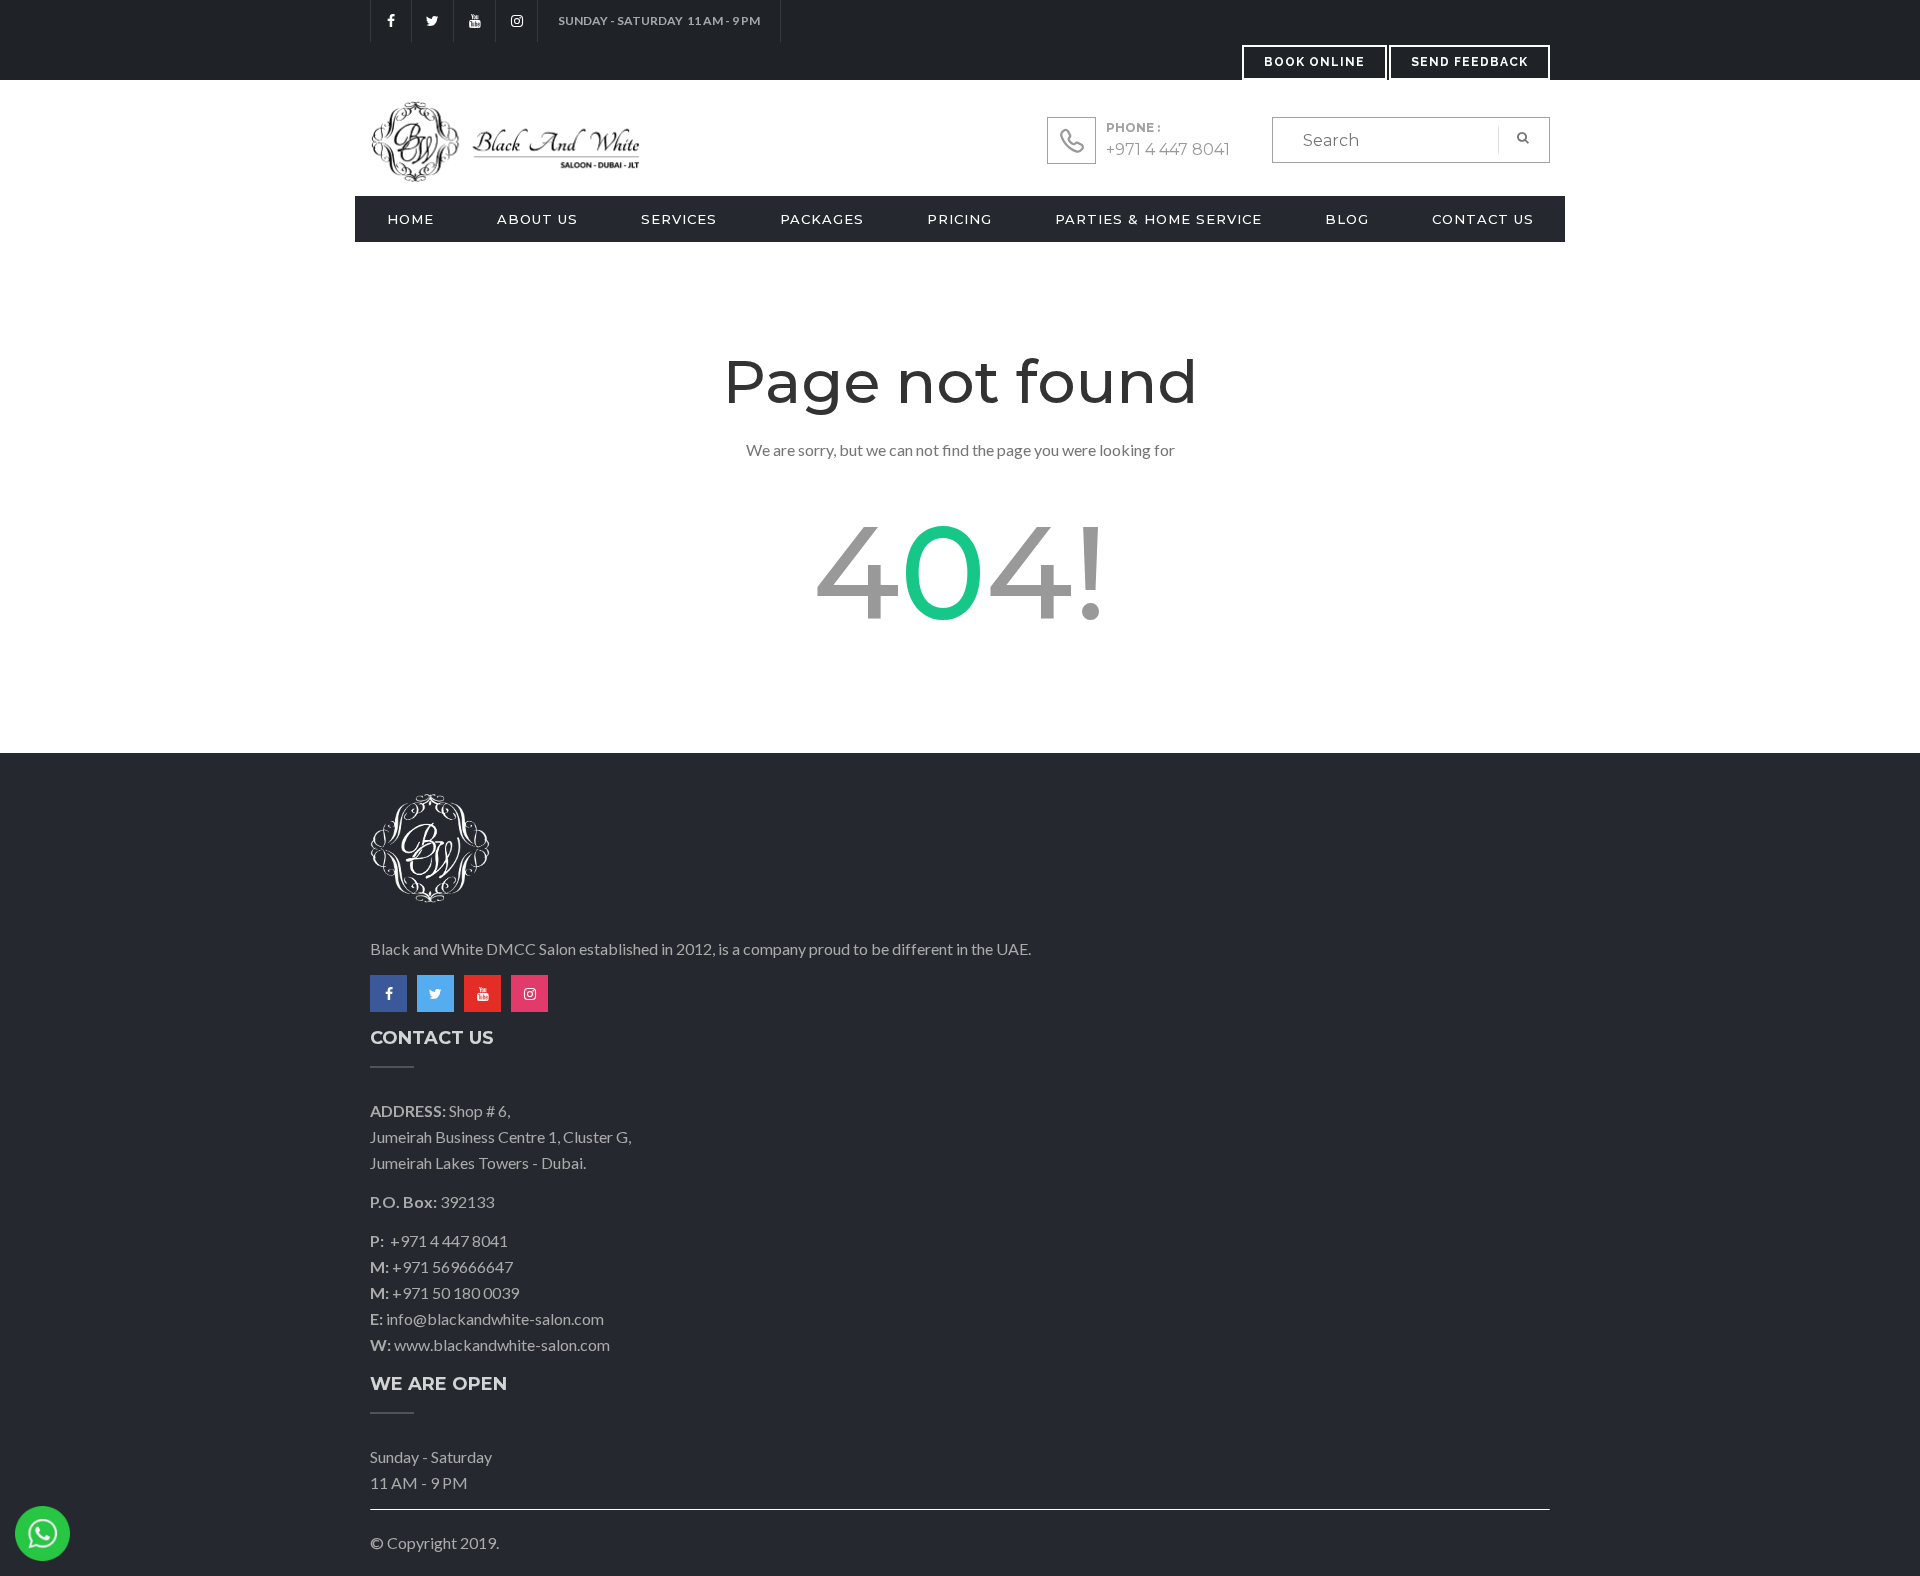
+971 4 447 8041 (1168, 149)
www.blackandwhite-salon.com (502, 1344)
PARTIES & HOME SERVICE (1158, 219)
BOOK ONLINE (1314, 62)
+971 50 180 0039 (455, 1292)
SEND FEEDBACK (1469, 62)
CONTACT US (1483, 219)
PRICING (959, 219)
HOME (410, 219)
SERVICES (679, 219)
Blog (1347, 219)
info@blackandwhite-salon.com (495, 1318)
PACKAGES (822, 219)
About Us (537, 219)
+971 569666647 (452, 1266)
